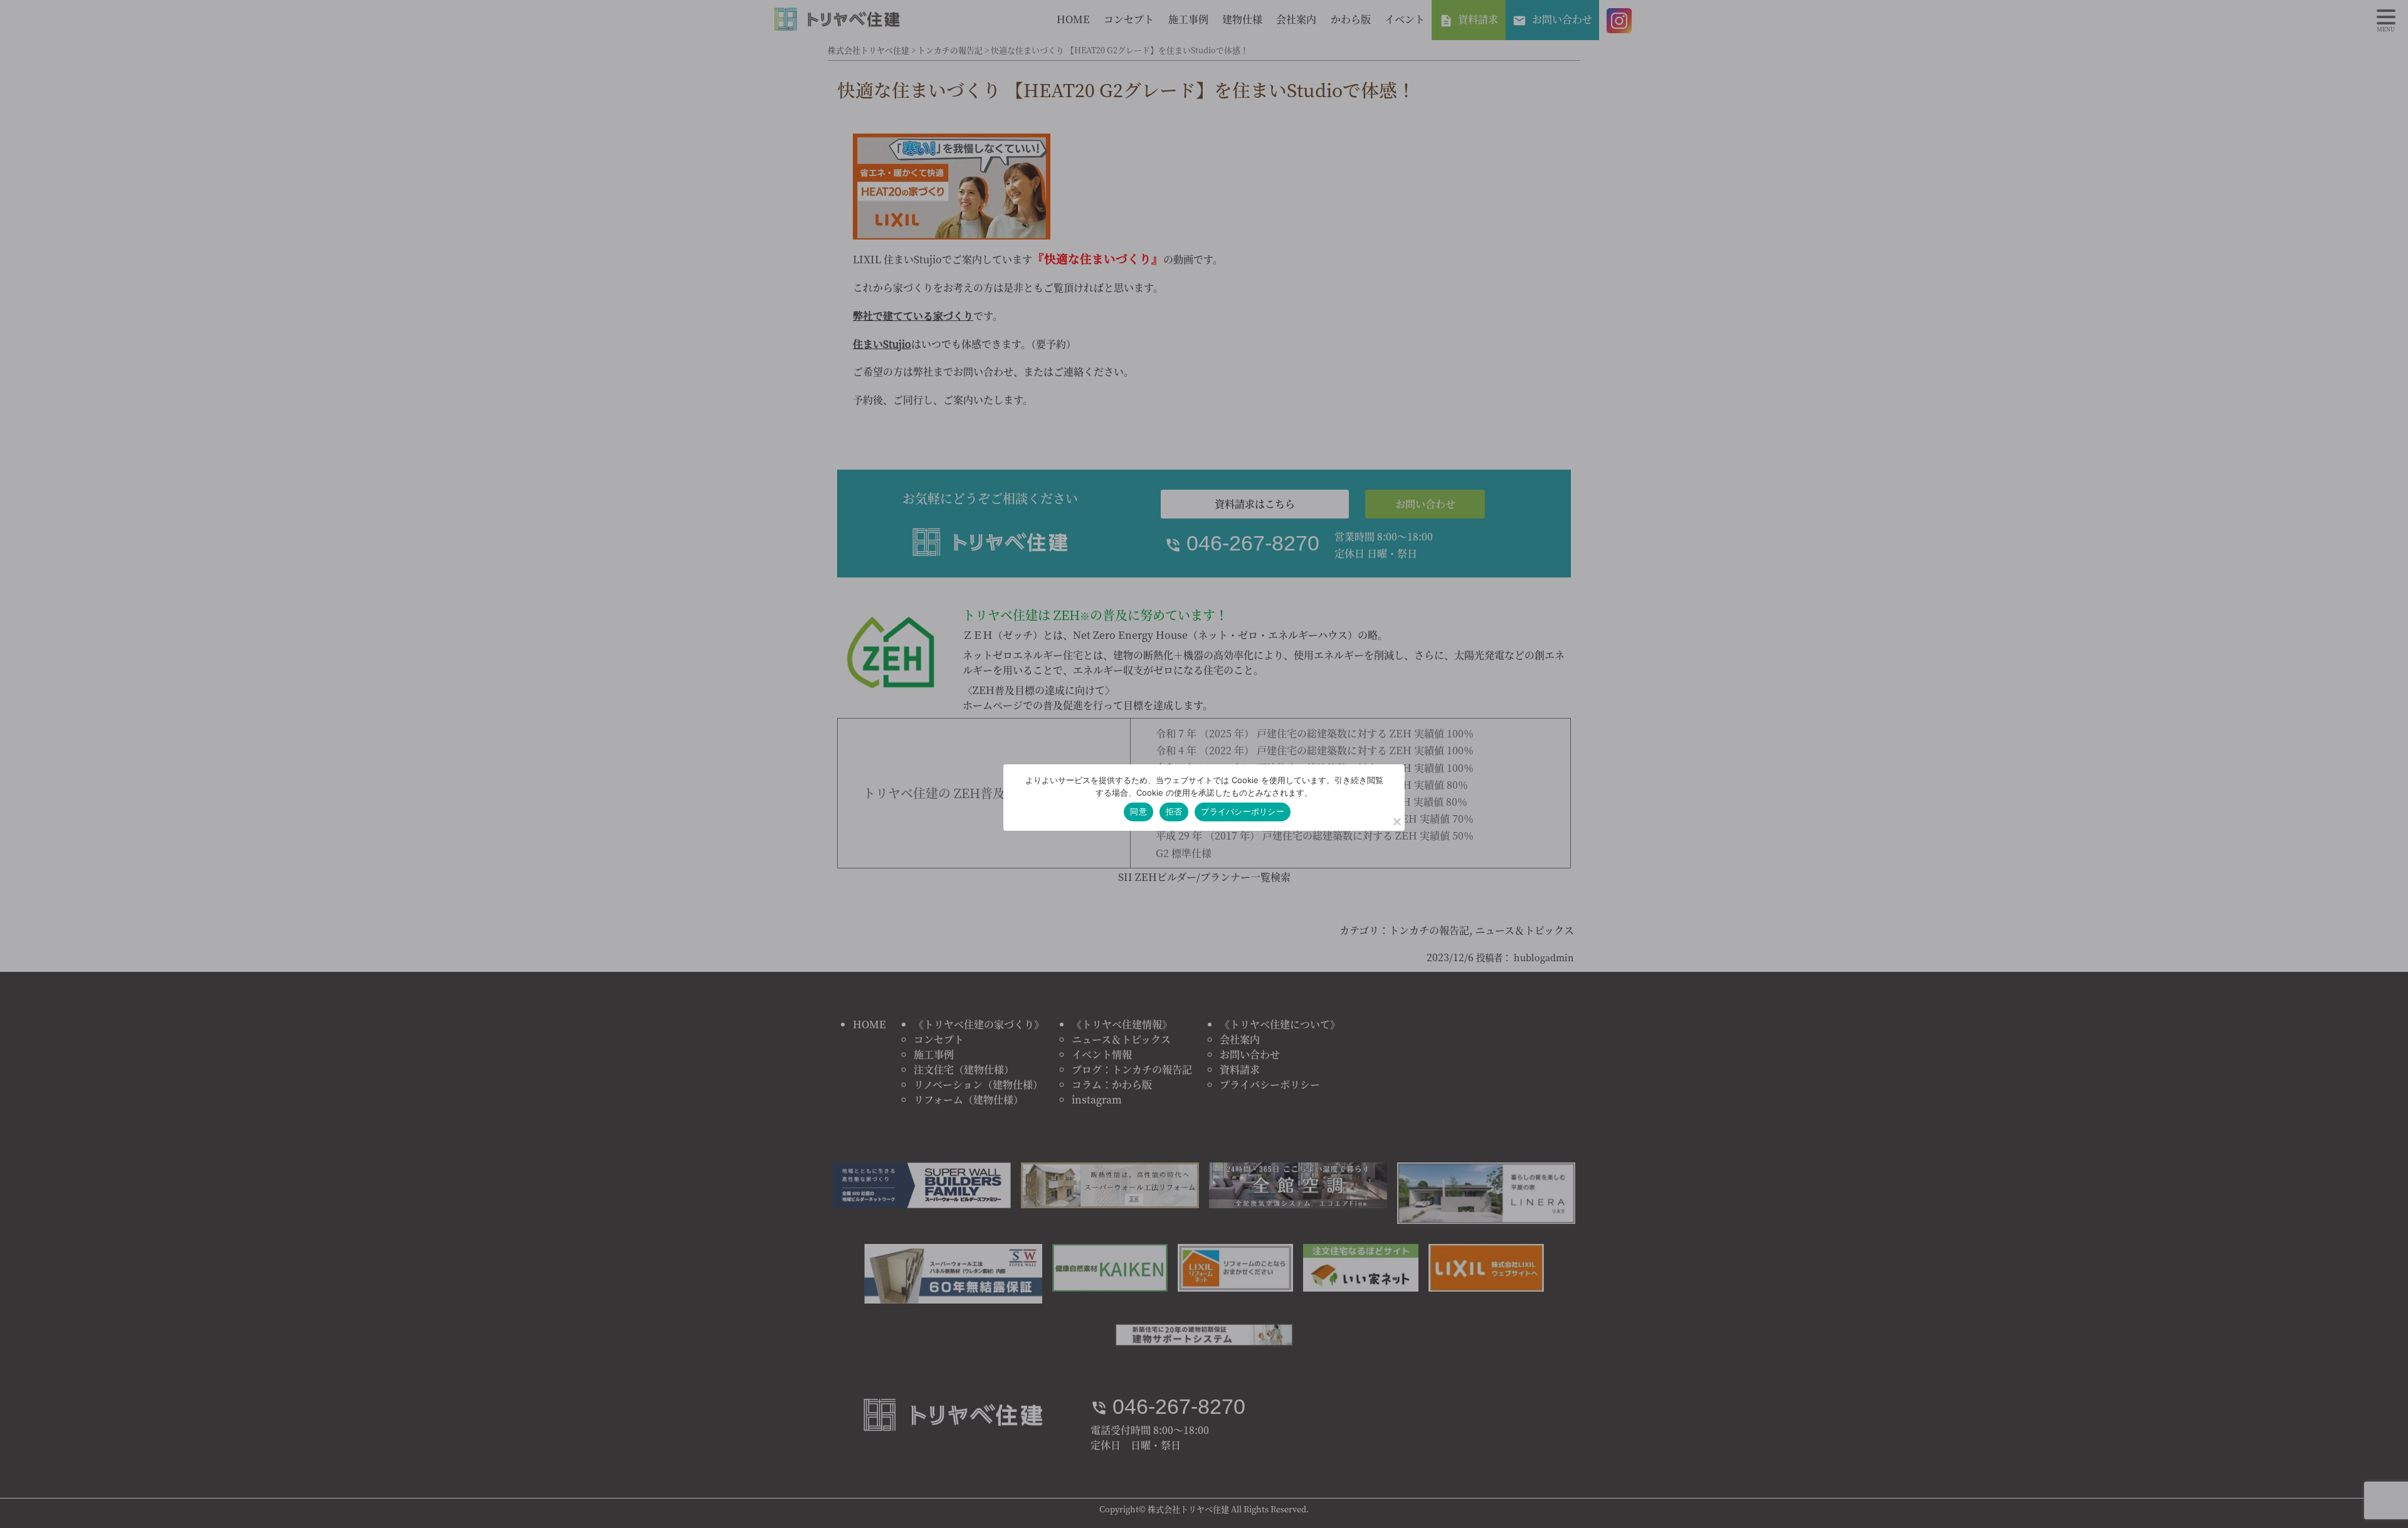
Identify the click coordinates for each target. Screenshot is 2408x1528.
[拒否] (1397, 821)
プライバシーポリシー (1243, 811)
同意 (1138, 811)
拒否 (1174, 811)
